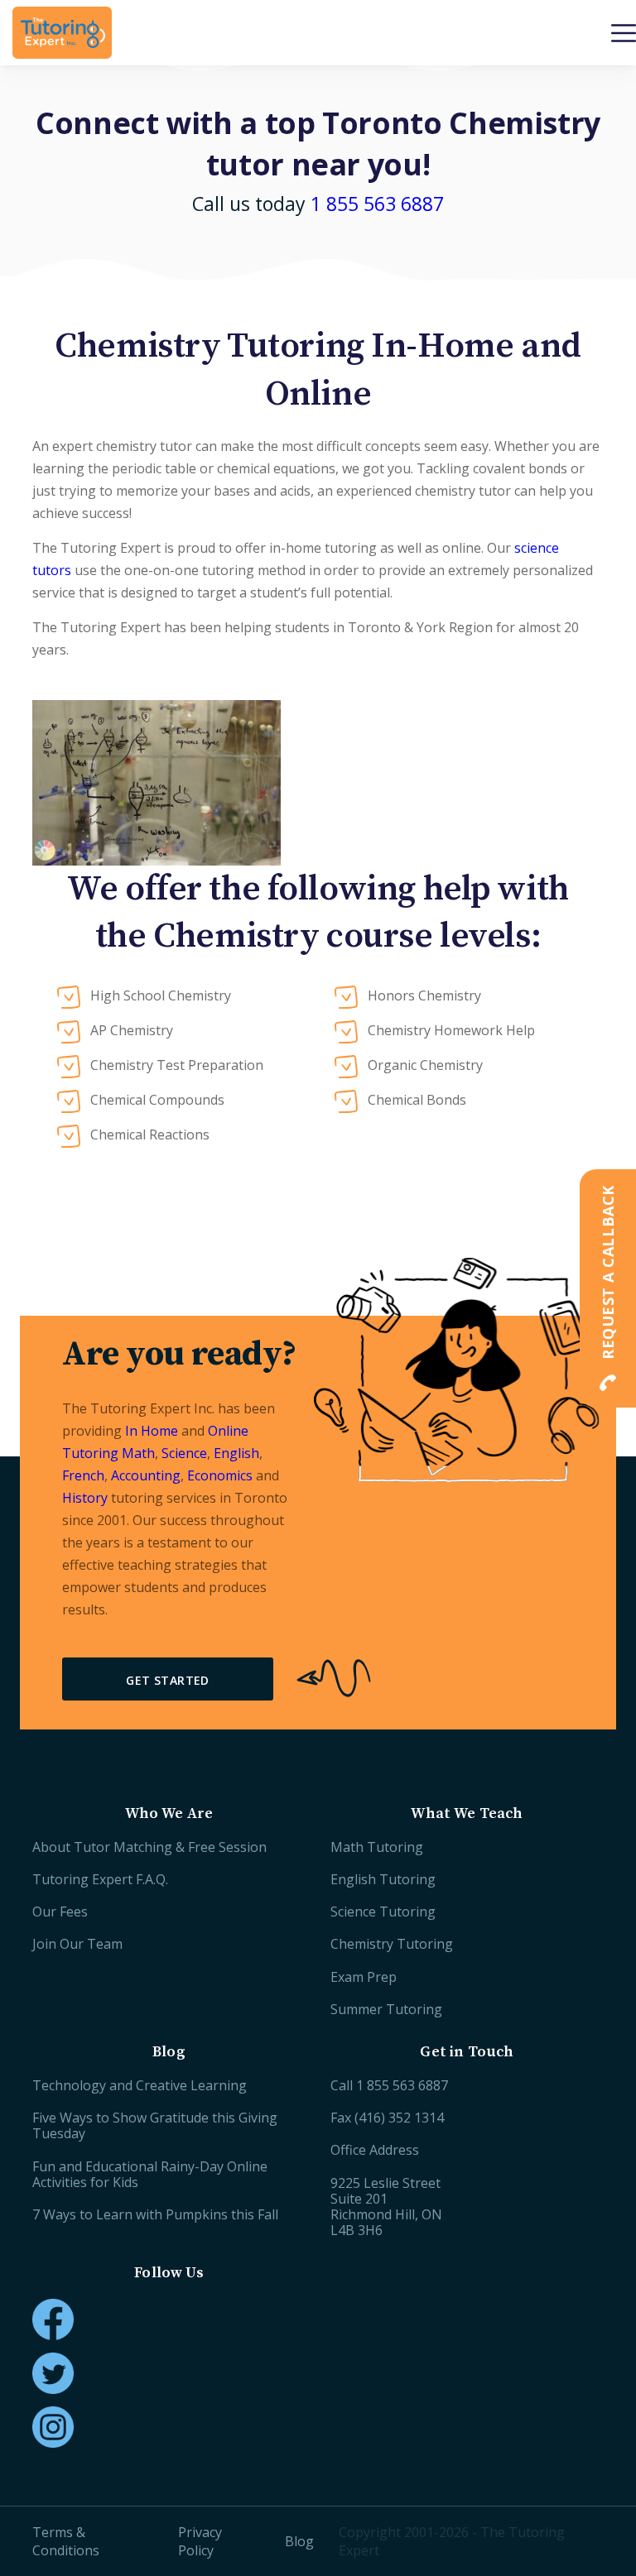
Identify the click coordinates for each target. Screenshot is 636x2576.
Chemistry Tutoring (392, 1944)
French (83, 1475)
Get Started (168, 1680)
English (236, 1453)
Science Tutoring (383, 1912)
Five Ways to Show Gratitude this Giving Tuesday (155, 2125)
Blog (299, 2541)
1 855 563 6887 (377, 204)
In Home (152, 1431)
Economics (220, 1475)
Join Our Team (77, 1944)
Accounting (146, 1475)
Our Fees (60, 1912)
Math (138, 1453)
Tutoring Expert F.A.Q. (100, 1879)
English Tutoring (383, 1879)
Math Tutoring (377, 1847)
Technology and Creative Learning (140, 2085)
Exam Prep (364, 1977)
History (85, 1498)
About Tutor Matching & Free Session (149, 1847)
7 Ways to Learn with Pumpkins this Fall (155, 2214)
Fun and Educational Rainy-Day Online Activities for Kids (150, 2174)
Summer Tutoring (386, 2009)
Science (184, 1453)
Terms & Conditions (66, 2541)
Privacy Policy (200, 2541)
